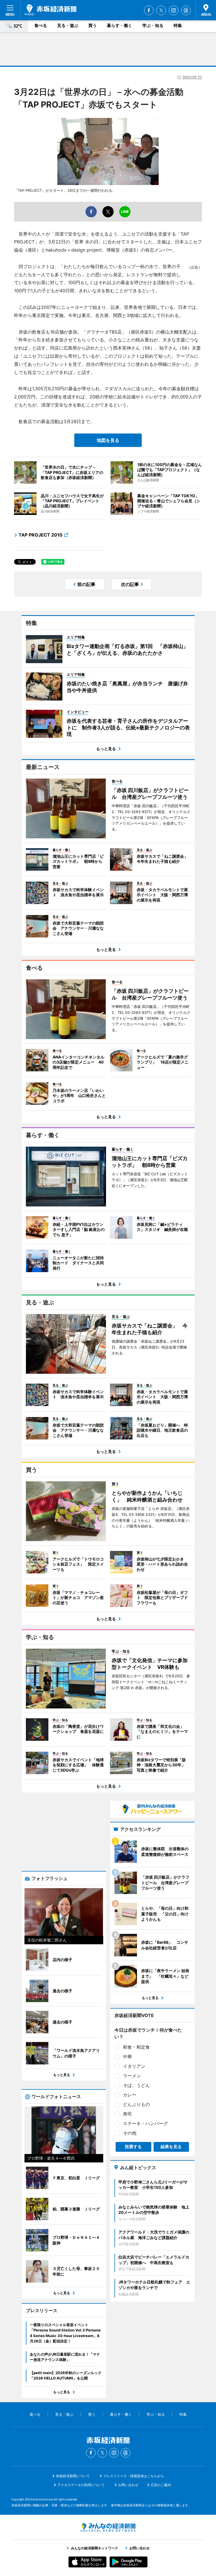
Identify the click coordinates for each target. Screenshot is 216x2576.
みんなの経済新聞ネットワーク (108, 2527)
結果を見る (171, 2147)
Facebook (149, 10)
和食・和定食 (136, 2047)
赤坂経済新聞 (51, 10)
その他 (130, 2133)
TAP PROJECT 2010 (40, 535)
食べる (41, 25)
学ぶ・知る (153, 25)
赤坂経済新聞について (73, 2476)
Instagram (174, 10)
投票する (133, 2147)
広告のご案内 (161, 2485)
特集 (178, 25)
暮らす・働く (120, 25)
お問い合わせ (128, 2485)
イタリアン (134, 2066)
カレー (130, 2095)
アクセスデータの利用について (81, 2485)
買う (93, 25)
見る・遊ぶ (68, 25)
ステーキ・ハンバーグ (145, 2123)
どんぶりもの (136, 2104)
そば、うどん (136, 2085)
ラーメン (132, 2076)
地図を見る (108, 440)
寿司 (127, 2114)
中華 (127, 2057)
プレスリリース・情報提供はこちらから (134, 2476)
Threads (186, 10)
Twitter (161, 10)
